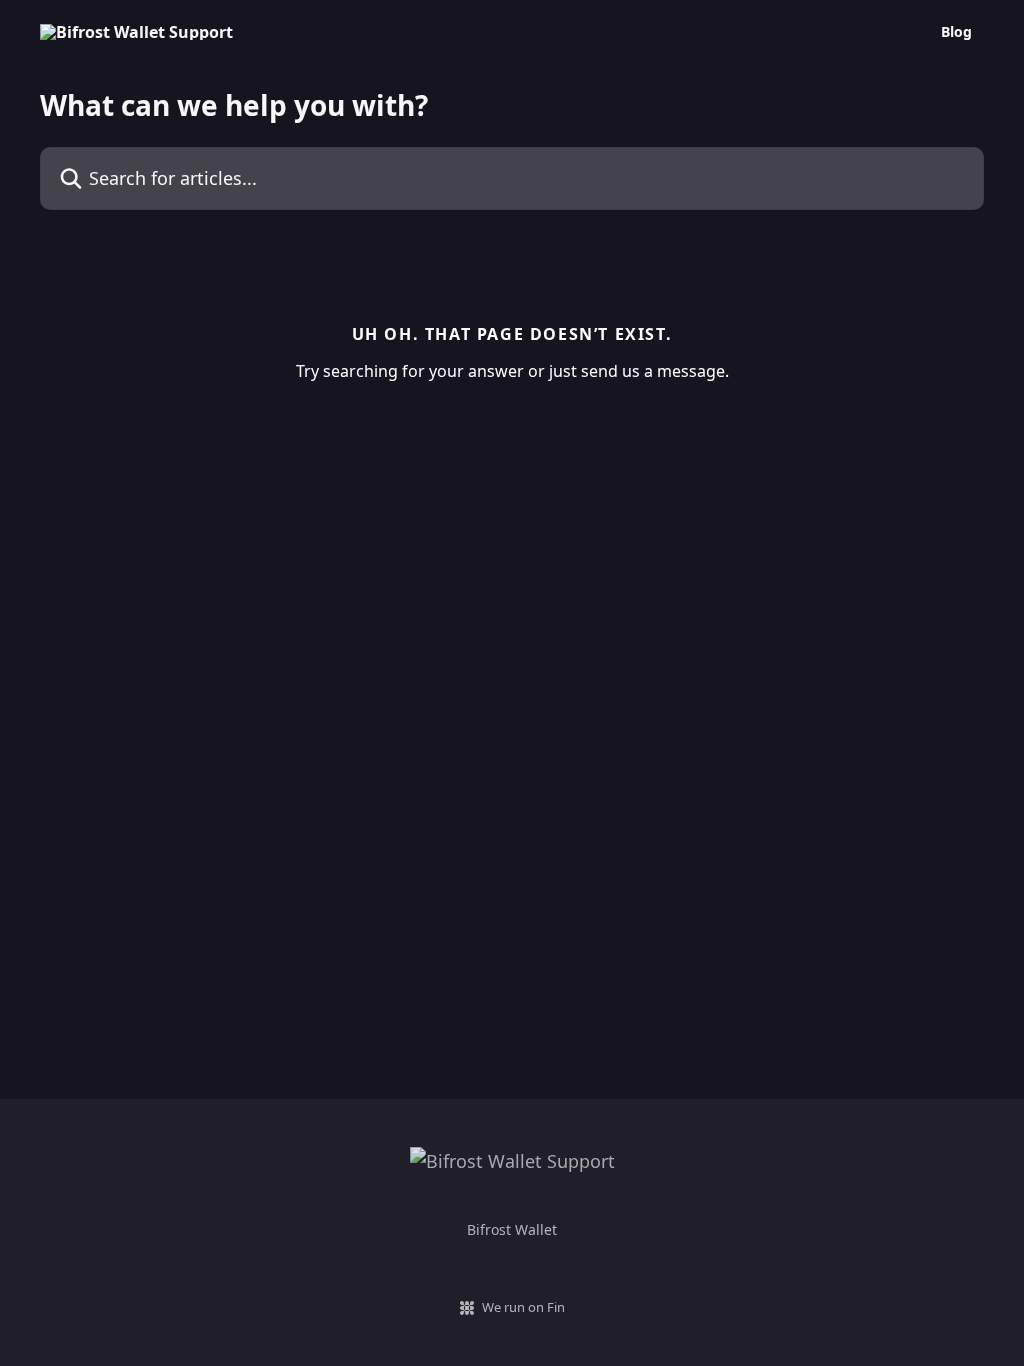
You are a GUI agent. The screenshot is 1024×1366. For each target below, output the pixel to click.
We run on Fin (523, 1307)
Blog (956, 32)
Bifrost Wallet (512, 1229)
